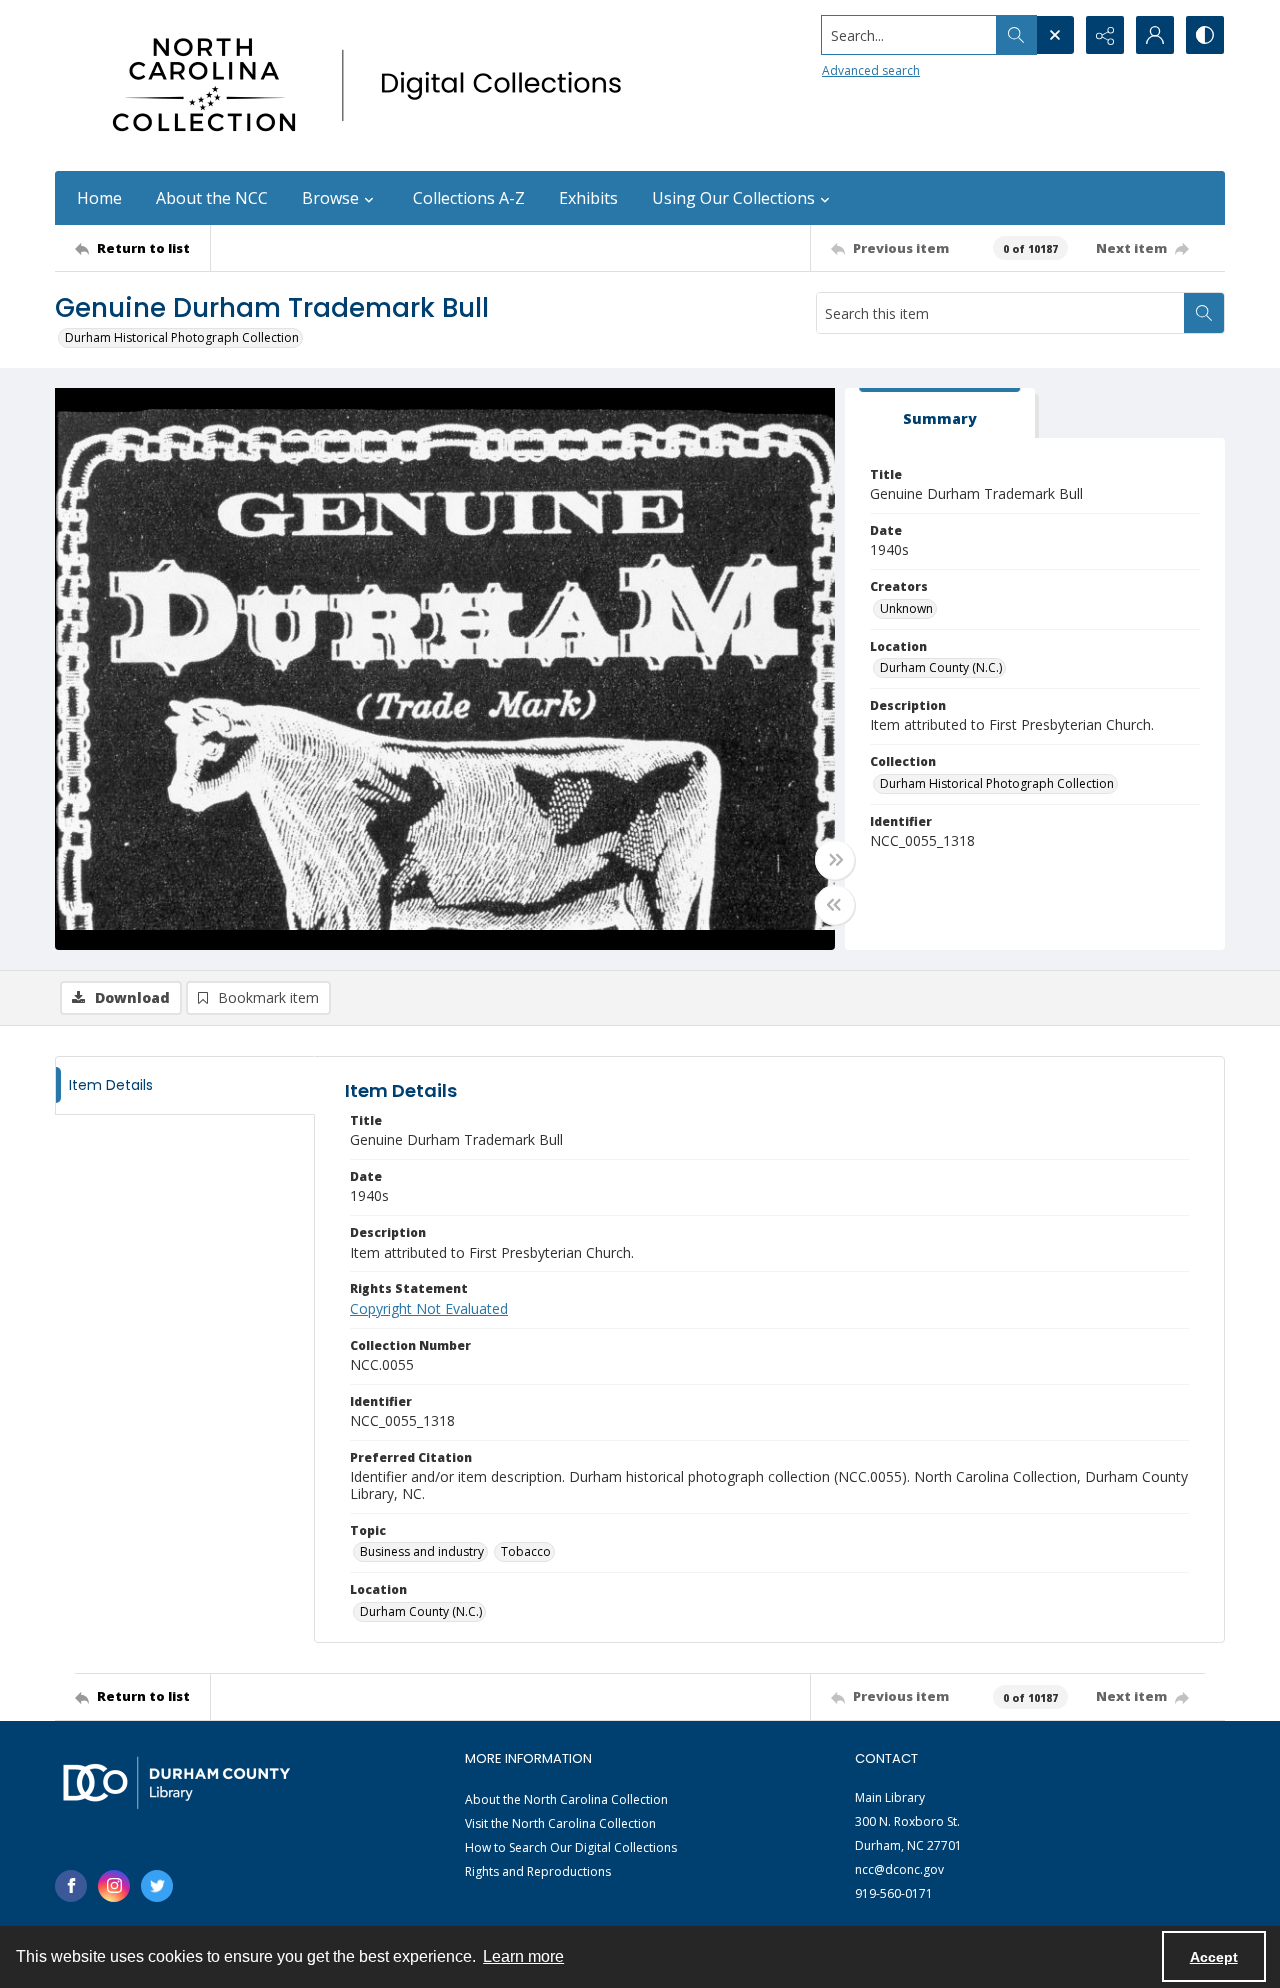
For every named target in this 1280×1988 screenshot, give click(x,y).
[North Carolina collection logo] (374, 85)
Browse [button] (330, 198)
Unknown (906, 608)
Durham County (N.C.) (941, 667)
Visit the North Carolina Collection (560, 1823)
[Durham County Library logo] (176, 1782)
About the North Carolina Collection (566, 1799)
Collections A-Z (469, 198)
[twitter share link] (157, 1886)
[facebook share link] (71, 1886)
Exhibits (588, 198)
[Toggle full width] (835, 860)
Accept (1214, 1957)
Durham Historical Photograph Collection (182, 337)
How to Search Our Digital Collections (571, 1847)
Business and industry (422, 1551)
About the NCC (212, 198)
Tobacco (526, 1551)
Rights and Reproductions (538, 1871)
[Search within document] (1204, 313)
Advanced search (871, 70)
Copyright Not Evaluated (429, 1308)
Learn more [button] (523, 1956)
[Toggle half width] (835, 905)
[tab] (940, 413)
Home (99, 198)
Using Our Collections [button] (733, 198)
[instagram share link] (114, 1886)
